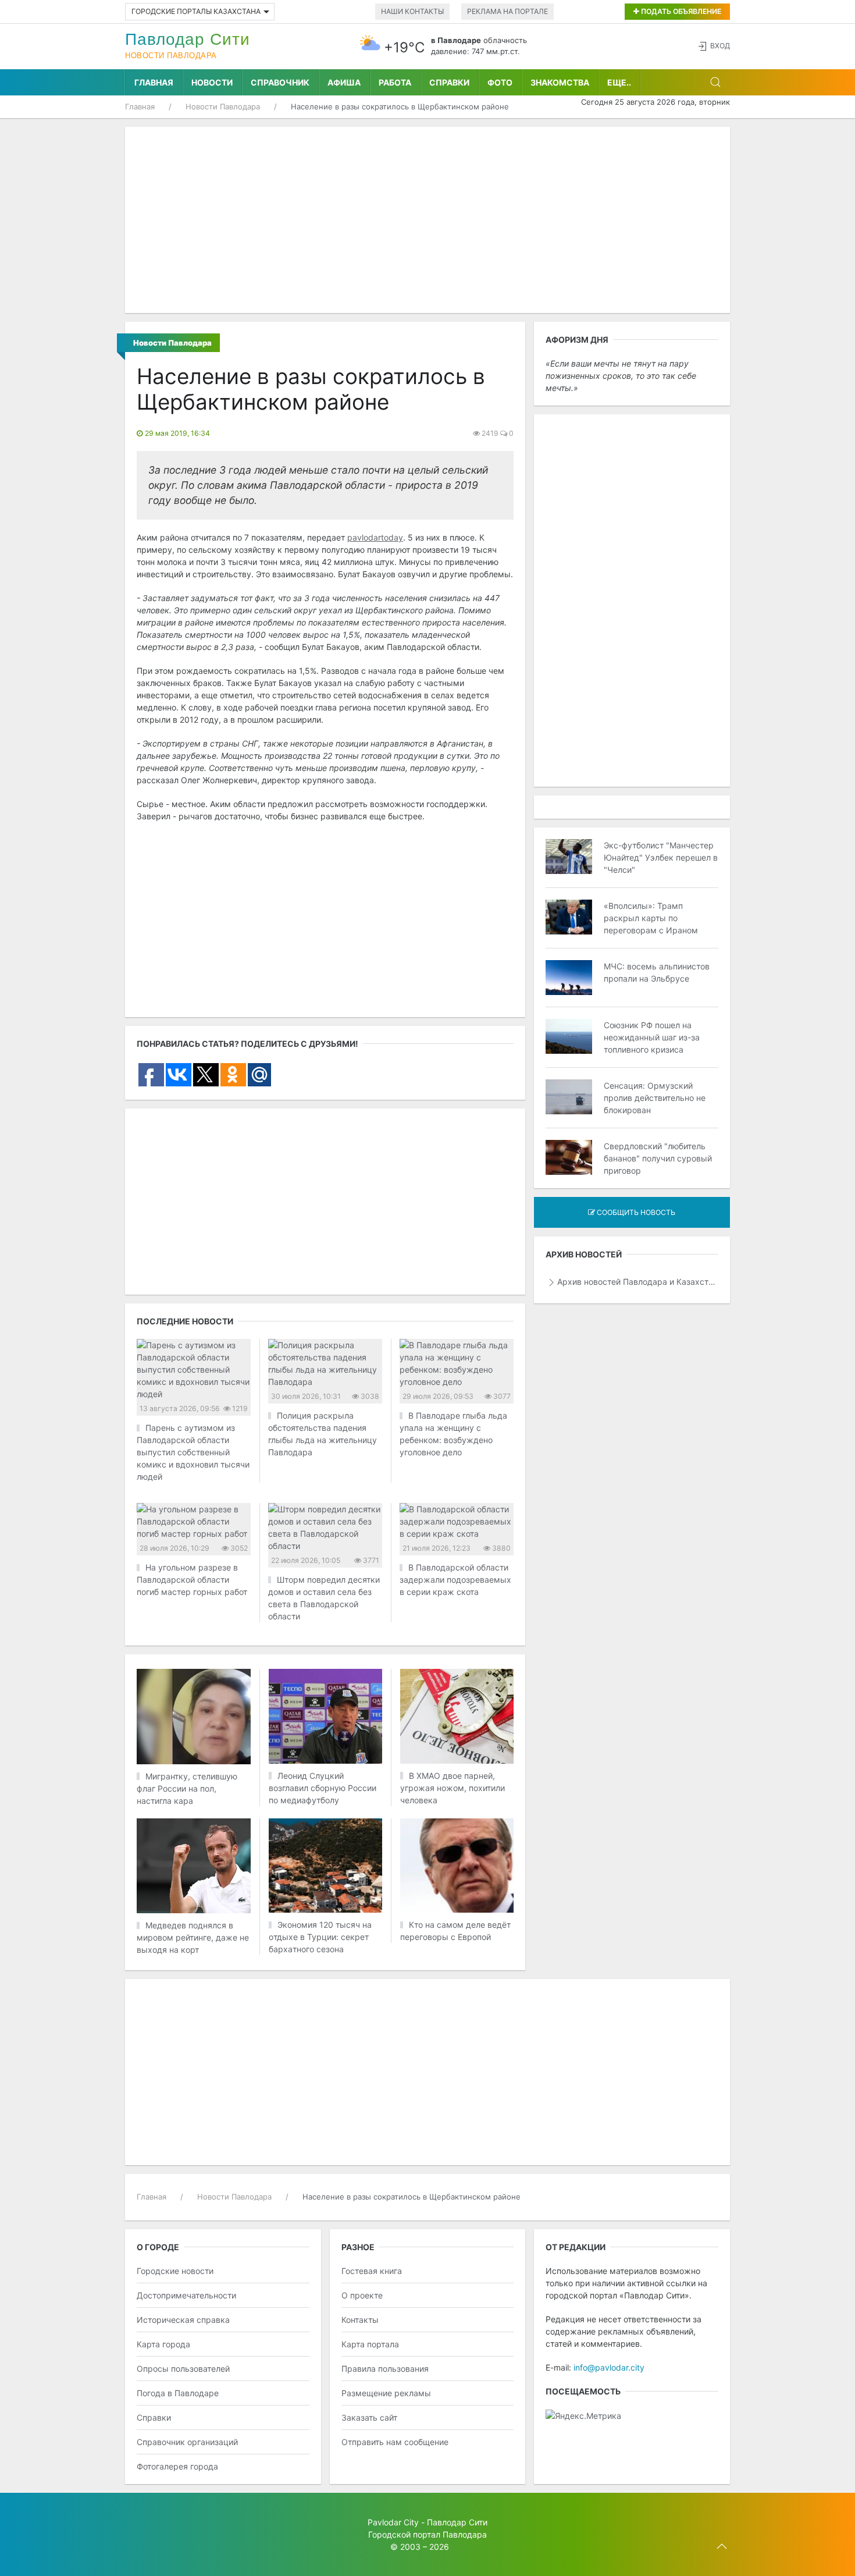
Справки (449, 82)
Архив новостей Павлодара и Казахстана (638, 1282)
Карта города (163, 2344)
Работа (395, 82)
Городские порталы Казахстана (196, 11)
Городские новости (175, 2271)
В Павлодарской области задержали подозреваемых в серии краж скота (455, 1580)
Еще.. (619, 82)
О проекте (362, 2295)
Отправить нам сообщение (395, 2442)
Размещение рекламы (386, 2393)
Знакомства (560, 82)
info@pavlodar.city (609, 2367)
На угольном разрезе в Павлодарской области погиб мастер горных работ (192, 1580)
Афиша (344, 82)
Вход (720, 46)
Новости (212, 82)
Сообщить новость (635, 1212)
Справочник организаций (187, 2442)
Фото (500, 82)
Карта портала (370, 2344)
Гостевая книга (372, 2271)
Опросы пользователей (183, 2369)
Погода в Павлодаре (178, 2393)
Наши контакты (412, 11)
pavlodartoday (375, 537)
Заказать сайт (369, 2417)
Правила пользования (385, 2369)
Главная (154, 82)
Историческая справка (183, 2320)
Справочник (280, 82)
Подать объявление (680, 11)
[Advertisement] (427, 220)
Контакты (360, 2320)
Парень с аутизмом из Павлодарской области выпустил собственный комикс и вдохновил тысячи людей (193, 1452)
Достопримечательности (186, 2295)
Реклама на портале (507, 11)
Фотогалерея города (177, 2466)
